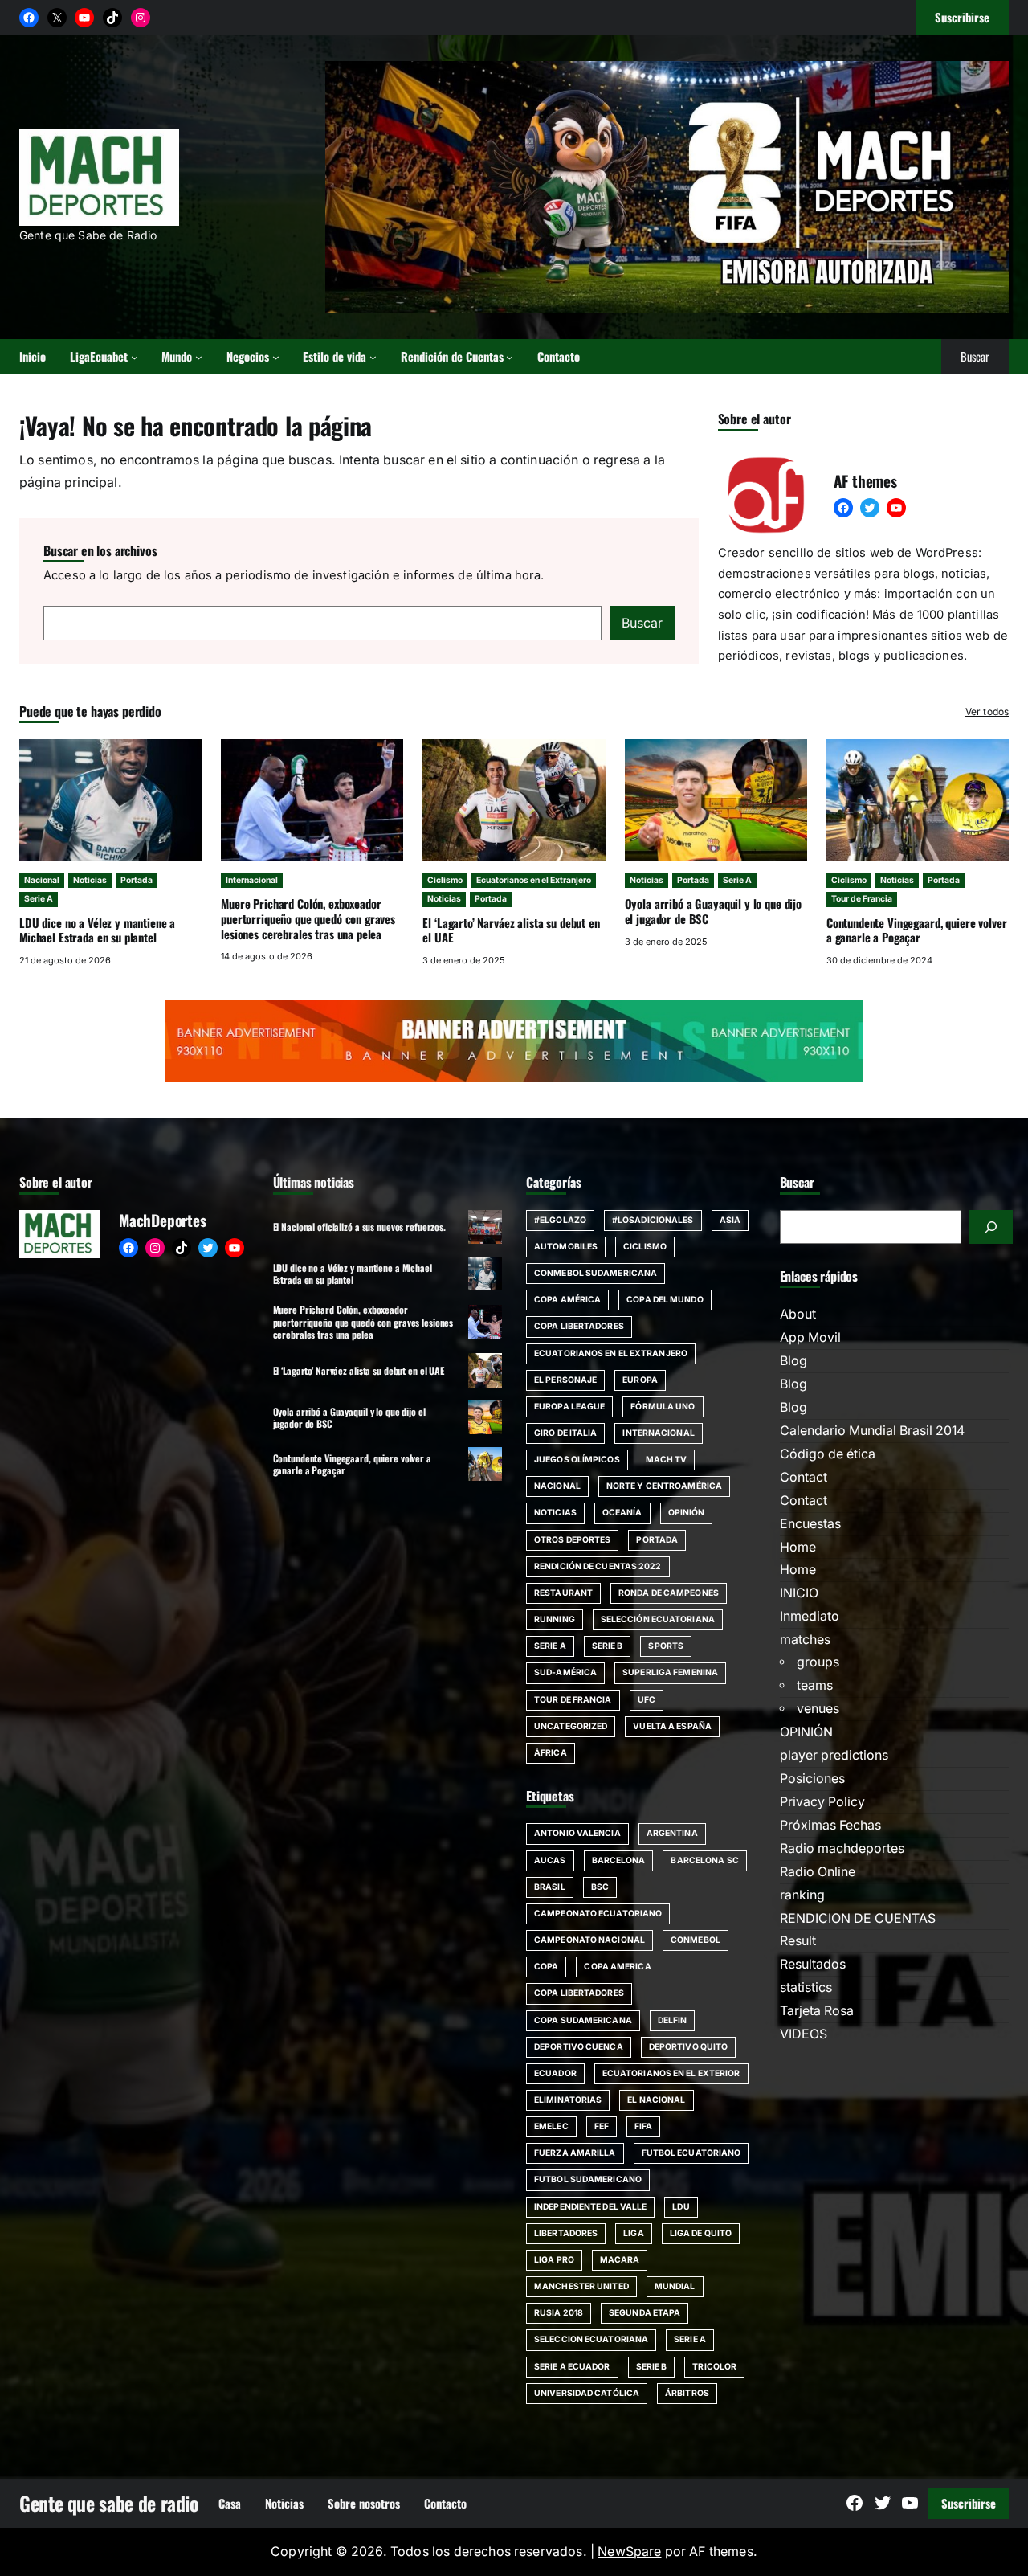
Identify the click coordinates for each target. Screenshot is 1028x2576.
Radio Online (818, 1872)
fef (602, 2126)
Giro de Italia (565, 1433)
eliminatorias (568, 2100)
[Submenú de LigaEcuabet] (135, 357)
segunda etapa (645, 2313)
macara (620, 2260)
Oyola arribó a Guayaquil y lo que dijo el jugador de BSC (713, 911)
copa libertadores (579, 1993)
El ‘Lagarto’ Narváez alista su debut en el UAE (511, 930)
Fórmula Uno (663, 1407)
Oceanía (622, 1513)
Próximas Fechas (830, 1825)
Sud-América (565, 1672)
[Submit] (991, 1227)
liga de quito (701, 2233)
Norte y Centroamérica (664, 1486)
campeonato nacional (589, 1940)
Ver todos (987, 711)
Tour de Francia (862, 899)
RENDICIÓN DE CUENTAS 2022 (598, 1566)
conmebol (696, 1940)
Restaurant (563, 1593)
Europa (640, 1380)
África (551, 1753)
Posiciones (812, 1779)
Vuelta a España (672, 1726)
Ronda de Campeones (669, 1593)
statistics (806, 1987)
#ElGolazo (560, 1220)
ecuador (555, 2073)
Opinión (687, 1513)
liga (633, 2233)
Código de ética (828, 1454)
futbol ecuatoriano (691, 2153)
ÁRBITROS (687, 2393)
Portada (137, 880)
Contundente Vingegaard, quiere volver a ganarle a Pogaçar (917, 930)
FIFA (643, 2126)
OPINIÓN (806, 1732)
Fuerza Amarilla (575, 2153)
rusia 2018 (559, 2313)
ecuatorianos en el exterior (671, 2073)
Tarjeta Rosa (817, 2011)
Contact (804, 1477)
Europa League (569, 1407)
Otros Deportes (572, 1540)
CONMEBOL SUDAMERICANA (596, 1273)
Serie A (39, 899)
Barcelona (619, 1860)
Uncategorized (571, 1726)
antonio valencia (577, 1833)
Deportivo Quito (689, 2047)
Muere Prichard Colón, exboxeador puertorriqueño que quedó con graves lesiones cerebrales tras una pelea (308, 918)
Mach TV (667, 1460)
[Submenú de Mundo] (199, 357)
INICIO (799, 1593)
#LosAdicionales (653, 1220)
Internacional (252, 880)
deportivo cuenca (579, 2047)
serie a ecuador (572, 2367)
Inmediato (810, 1616)
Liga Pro (554, 2260)
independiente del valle (590, 2207)
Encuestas (810, 1524)
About (798, 1314)
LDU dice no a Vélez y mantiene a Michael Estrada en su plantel (97, 930)
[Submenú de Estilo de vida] (373, 357)
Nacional (42, 880)
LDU (681, 2207)
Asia (730, 1220)
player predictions (834, 1755)
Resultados (813, 1964)
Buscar (642, 623)
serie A (690, 2339)
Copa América (567, 1300)
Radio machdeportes (842, 1848)
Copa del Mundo (665, 1300)
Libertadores (566, 2233)
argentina (672, 1833)
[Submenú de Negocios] (276, 357)
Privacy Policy (822, 1802)
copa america (617, 1967)
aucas (550, 1860)
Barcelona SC (704, 1860)
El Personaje (565, 1380)
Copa (546, 1967)
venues (818, 1709)
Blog (793, 1361)
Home (798, 1547)
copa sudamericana (583, 2020)
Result (798, 1941)
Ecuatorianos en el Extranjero (534, 880)
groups (818, 1662)
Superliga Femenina (670, 1672)
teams (815, 1685)
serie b (652, 2367)
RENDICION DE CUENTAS (858, 1918)
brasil (550, 1887)
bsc (600, 1887)
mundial (675, 2286)
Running (555, 1619)
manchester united (581, 2286)
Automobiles (566, 1247)
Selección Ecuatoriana (658, 1619)
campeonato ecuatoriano (598, 1914)
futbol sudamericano (588, 2179)
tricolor (714, 2367)
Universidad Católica (587, 2393)
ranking (802, 1895)
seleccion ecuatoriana (591, 2339)
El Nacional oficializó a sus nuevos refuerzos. (359, 1227)
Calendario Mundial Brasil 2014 (872, 1431)
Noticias (90, 880)
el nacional (656, 2100)
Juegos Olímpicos (577, 1460)
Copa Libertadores (579, 1326)
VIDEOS (804, 2034)
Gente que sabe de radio (109, 2503)
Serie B (608, 1646)
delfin (673, 2020)
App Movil (810, 1337)
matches (805, 1640)
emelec (551, 2126)
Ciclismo (445, 880)
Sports (666, 1646)
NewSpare (629, 2551)
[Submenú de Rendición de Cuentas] (510, 357)
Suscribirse (969, 2503)
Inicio (33, 356)
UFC (647, 1700)
